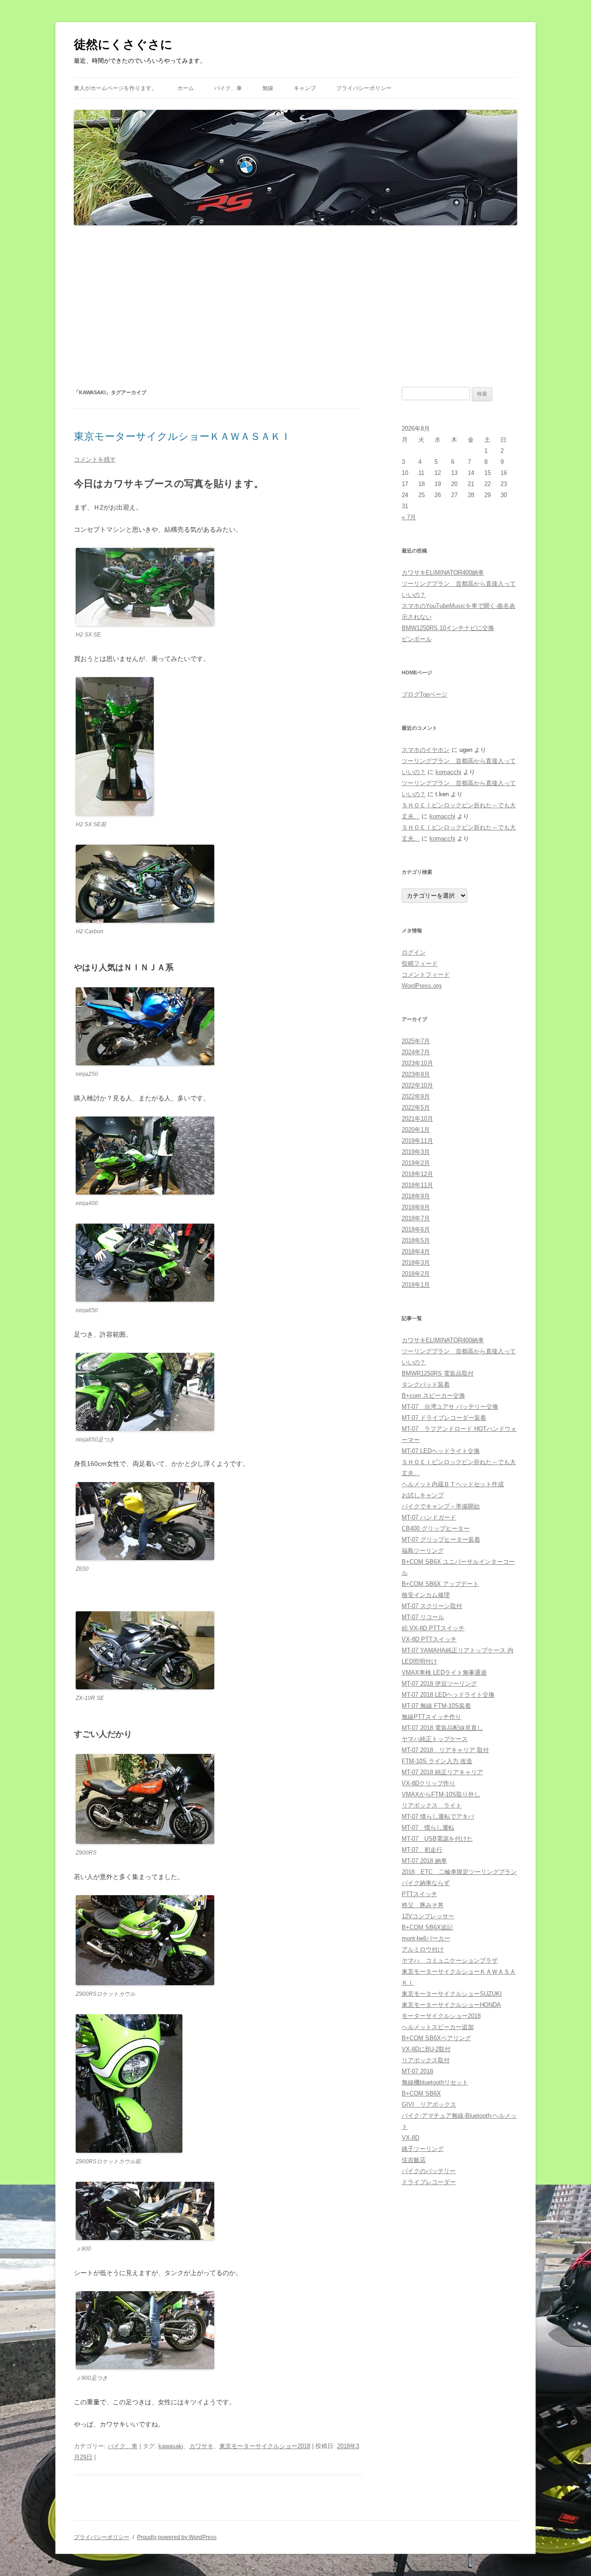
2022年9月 (416, 1096)
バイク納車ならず (426, 1883)
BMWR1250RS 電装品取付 (438, 1373)
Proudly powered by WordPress (177, 2537)
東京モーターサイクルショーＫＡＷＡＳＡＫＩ (182, 436)
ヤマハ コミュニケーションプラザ (450, 1961)
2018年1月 (416, 1285)
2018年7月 (416, 1218)
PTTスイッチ (419, 1894)
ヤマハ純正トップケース (435, 1739)
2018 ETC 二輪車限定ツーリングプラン (459, 1872)
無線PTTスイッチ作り (431, 1717)
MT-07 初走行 (422, 1850)
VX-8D (410, 2138)
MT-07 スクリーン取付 (432, 1606)
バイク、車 (228, 88)
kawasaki (171, 2446)
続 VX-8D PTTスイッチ (433, 1628)
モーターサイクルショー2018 (441, 2016)
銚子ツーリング (423, 2149)
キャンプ (305, 88)
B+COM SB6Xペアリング (436, 2038)
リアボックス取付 (426, 2060)
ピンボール (417, 639)
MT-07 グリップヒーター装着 (441, 1540)
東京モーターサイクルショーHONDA (451, 2005)
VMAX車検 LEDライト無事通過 (444, 1672)
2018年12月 (417, 1174)
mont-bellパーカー (426, 1938)
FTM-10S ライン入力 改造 (437, 1761)
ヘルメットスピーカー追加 (438, 2027)
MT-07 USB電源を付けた (437, 1839)
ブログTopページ (425, 694)
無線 (268, 88)
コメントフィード (426, 975)
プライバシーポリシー (364, 88)
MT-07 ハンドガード (429, 1517)
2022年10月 (417, 1085)
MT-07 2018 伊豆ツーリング (439, 1684)
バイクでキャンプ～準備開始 (441, 1506)
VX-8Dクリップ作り (428, 1783)
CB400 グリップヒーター (436, 1528)
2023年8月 (416, 1074)
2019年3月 (416, 1152)
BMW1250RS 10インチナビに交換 (448, 628)
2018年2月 (416, 1274)
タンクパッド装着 (426, 1384)
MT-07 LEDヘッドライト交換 (441, 1451)
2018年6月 (416, 1229)
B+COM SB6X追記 (427, 1927)
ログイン (414, 952)
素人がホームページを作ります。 (115, 88)
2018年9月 (416, 1196)
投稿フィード (420, 964)
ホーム (186, 88)
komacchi (448, 772)
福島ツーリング (423, 1551)
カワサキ (201, 2446)
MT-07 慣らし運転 (428, 1828)
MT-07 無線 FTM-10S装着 (436, 1706)
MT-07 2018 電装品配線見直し (442, 1728)
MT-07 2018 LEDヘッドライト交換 (448, 1695)
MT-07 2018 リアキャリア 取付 (445, 1750)
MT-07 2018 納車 (424, 1861)
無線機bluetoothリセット (435, 2082)
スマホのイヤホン (426, 750)
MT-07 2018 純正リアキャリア (442, 1772)
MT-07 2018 (417, 2071)
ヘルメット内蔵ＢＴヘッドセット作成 (453, 1484)
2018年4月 (416, 1252)
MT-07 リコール (423, 1617)
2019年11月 (417, 1141)
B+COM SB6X (421, 2093)
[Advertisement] (295, 306)
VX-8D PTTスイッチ (429, 1639)
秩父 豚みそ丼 (423, 1905)
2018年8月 (416, 1207)
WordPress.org (422, 986)
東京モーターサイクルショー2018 (265, 2446)
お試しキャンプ (423, 1495)
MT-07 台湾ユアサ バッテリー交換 (450, 1407)
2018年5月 (416, 1240)
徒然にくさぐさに (123, 44)
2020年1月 (416, 1130)
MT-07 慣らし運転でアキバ (438, 1816)
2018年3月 (416, 1263)
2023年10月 (417, 1063)
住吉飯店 (414, 2160)
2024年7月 (416, 1052)
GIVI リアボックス (429, 2105)
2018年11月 (417, 1185)
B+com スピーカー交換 (433, 1396)
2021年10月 (417, 1119)
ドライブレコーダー (429, 2182)
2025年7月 (416, 1041)
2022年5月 (416, 1108)
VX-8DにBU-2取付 (426, 2049)
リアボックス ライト (432, 1805)
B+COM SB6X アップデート (440, 1584)
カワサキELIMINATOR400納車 (443, 573)
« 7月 (409, 517)
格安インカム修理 (426, 1595)
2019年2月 (416, 1163)
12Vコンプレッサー (428, 1916)
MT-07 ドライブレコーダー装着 (444, 1418)
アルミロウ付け (423, 1949)
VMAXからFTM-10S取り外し (441, 1794)
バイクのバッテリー (429, 2171)
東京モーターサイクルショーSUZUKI (452, 1994)
